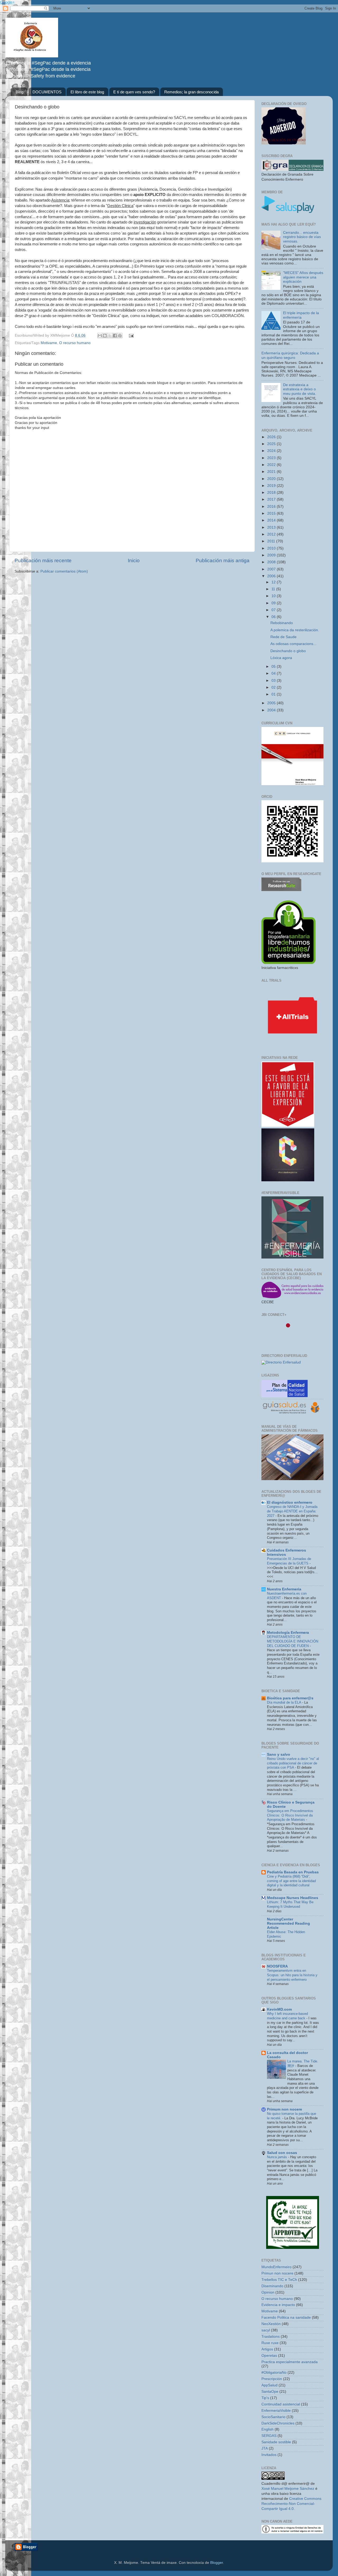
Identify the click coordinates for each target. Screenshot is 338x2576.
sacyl (266, 2330)
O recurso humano (75, 343)
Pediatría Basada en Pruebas (293, 1872)
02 (274, 687)
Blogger (217, 2563)
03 (274, 681)
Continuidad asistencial (281, 2404)
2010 (272, 548)
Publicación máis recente (43, 561)
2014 (272, 520)
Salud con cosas (282, 2153)
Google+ (7, 2)
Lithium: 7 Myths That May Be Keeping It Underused (290, 1904)
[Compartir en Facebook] (115, 336)
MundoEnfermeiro (276, 2267)
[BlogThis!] (105, 336)
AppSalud (269, 2385)
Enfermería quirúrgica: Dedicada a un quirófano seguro (290, 355)
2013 (272, 527)
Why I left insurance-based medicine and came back (287, 2016)
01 (274, 694)
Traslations (271, 2337)
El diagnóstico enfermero (290, 1502)
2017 (272, 499)
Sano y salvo (279, 1754)
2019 (272, 486)
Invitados (269, 2455)
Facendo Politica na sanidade (286, 2318)
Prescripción (272, 2379)
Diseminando (272, 2286)
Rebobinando (282, 623)
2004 (272, 710)
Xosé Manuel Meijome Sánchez (288, 2489)
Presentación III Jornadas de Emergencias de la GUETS (289, 1561)
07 (274, 610)
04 (274, 673)
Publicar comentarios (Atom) (64, 571)
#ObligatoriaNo (274, 2373)
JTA (265, 2448)
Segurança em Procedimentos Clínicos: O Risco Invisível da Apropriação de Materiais (290, 1815)
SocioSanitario (273, 2417)
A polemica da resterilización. (295, 630)
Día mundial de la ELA (285, 1702)
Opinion (268, 2292)
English (267, 2429)
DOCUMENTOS (47, 92)
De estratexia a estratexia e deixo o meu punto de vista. (300, 389)
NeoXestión (271, 2324)
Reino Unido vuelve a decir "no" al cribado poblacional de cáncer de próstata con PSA (293, 1763)
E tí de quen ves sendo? (134, 92)
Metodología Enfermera (288, 1633)
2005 (272, 703)
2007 (272, 569)
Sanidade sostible (276, 2442)
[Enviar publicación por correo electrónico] (130, 335)
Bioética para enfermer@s (290, 1698)
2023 (272, 458)
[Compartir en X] (110, 336)
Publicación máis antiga (223, 561)
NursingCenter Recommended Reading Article (288, 1923)
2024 (272, 451)
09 (274, 603)
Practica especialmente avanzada (290, 2362)
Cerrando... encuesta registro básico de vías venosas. (302, 237)
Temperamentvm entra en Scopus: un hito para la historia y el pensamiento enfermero (292, 1975)
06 (274, 617)
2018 (272, 493)
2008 (272, 562)
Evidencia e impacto (278, 2305)
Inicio (134, 561)
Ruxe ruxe (270, 2343)
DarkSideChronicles (278, 2423)
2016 (272, 507)
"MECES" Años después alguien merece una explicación (303, 277)
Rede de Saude (283, 637)
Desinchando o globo (288, 651)
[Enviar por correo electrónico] (100, 336)
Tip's (265, 2398)
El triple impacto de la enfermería (301, 315)
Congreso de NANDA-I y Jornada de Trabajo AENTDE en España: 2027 (292, 1511)
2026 (272, 437)
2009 (272, 555)
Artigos (267, 2349)
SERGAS (269, 2436)
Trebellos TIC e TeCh (279, 2280)
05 (274, 667)
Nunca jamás (278, 2157)
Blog (19, 92)
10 (274, 596)
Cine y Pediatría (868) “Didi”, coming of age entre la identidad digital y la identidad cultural (291, 1881)
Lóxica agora (281, 658)
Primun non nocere (277, 2273)
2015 (272, 513)
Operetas (269, 2356)
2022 (272, 465)
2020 (272, 479)
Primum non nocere (285, 2109)
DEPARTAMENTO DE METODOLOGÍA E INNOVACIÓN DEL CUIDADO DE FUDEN (293, 1641)
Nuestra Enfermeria (284, 1589)
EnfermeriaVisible (276, 2411)
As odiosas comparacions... (293, 644)
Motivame (49, 343)
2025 (272, 444)
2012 (272, 534)
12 (274, 582)
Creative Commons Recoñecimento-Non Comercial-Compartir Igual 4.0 (291, 2504)
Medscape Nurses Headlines (293, 1898)
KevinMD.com (279, 2009)
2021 (272, 472)
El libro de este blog (87, 92)
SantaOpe (270, 2392)
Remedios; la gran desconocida (191, 92)
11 (274, 589)
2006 (272, 576)
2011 (272, 541)
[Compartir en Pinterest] (120, 336)
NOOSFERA (277, 1966)
